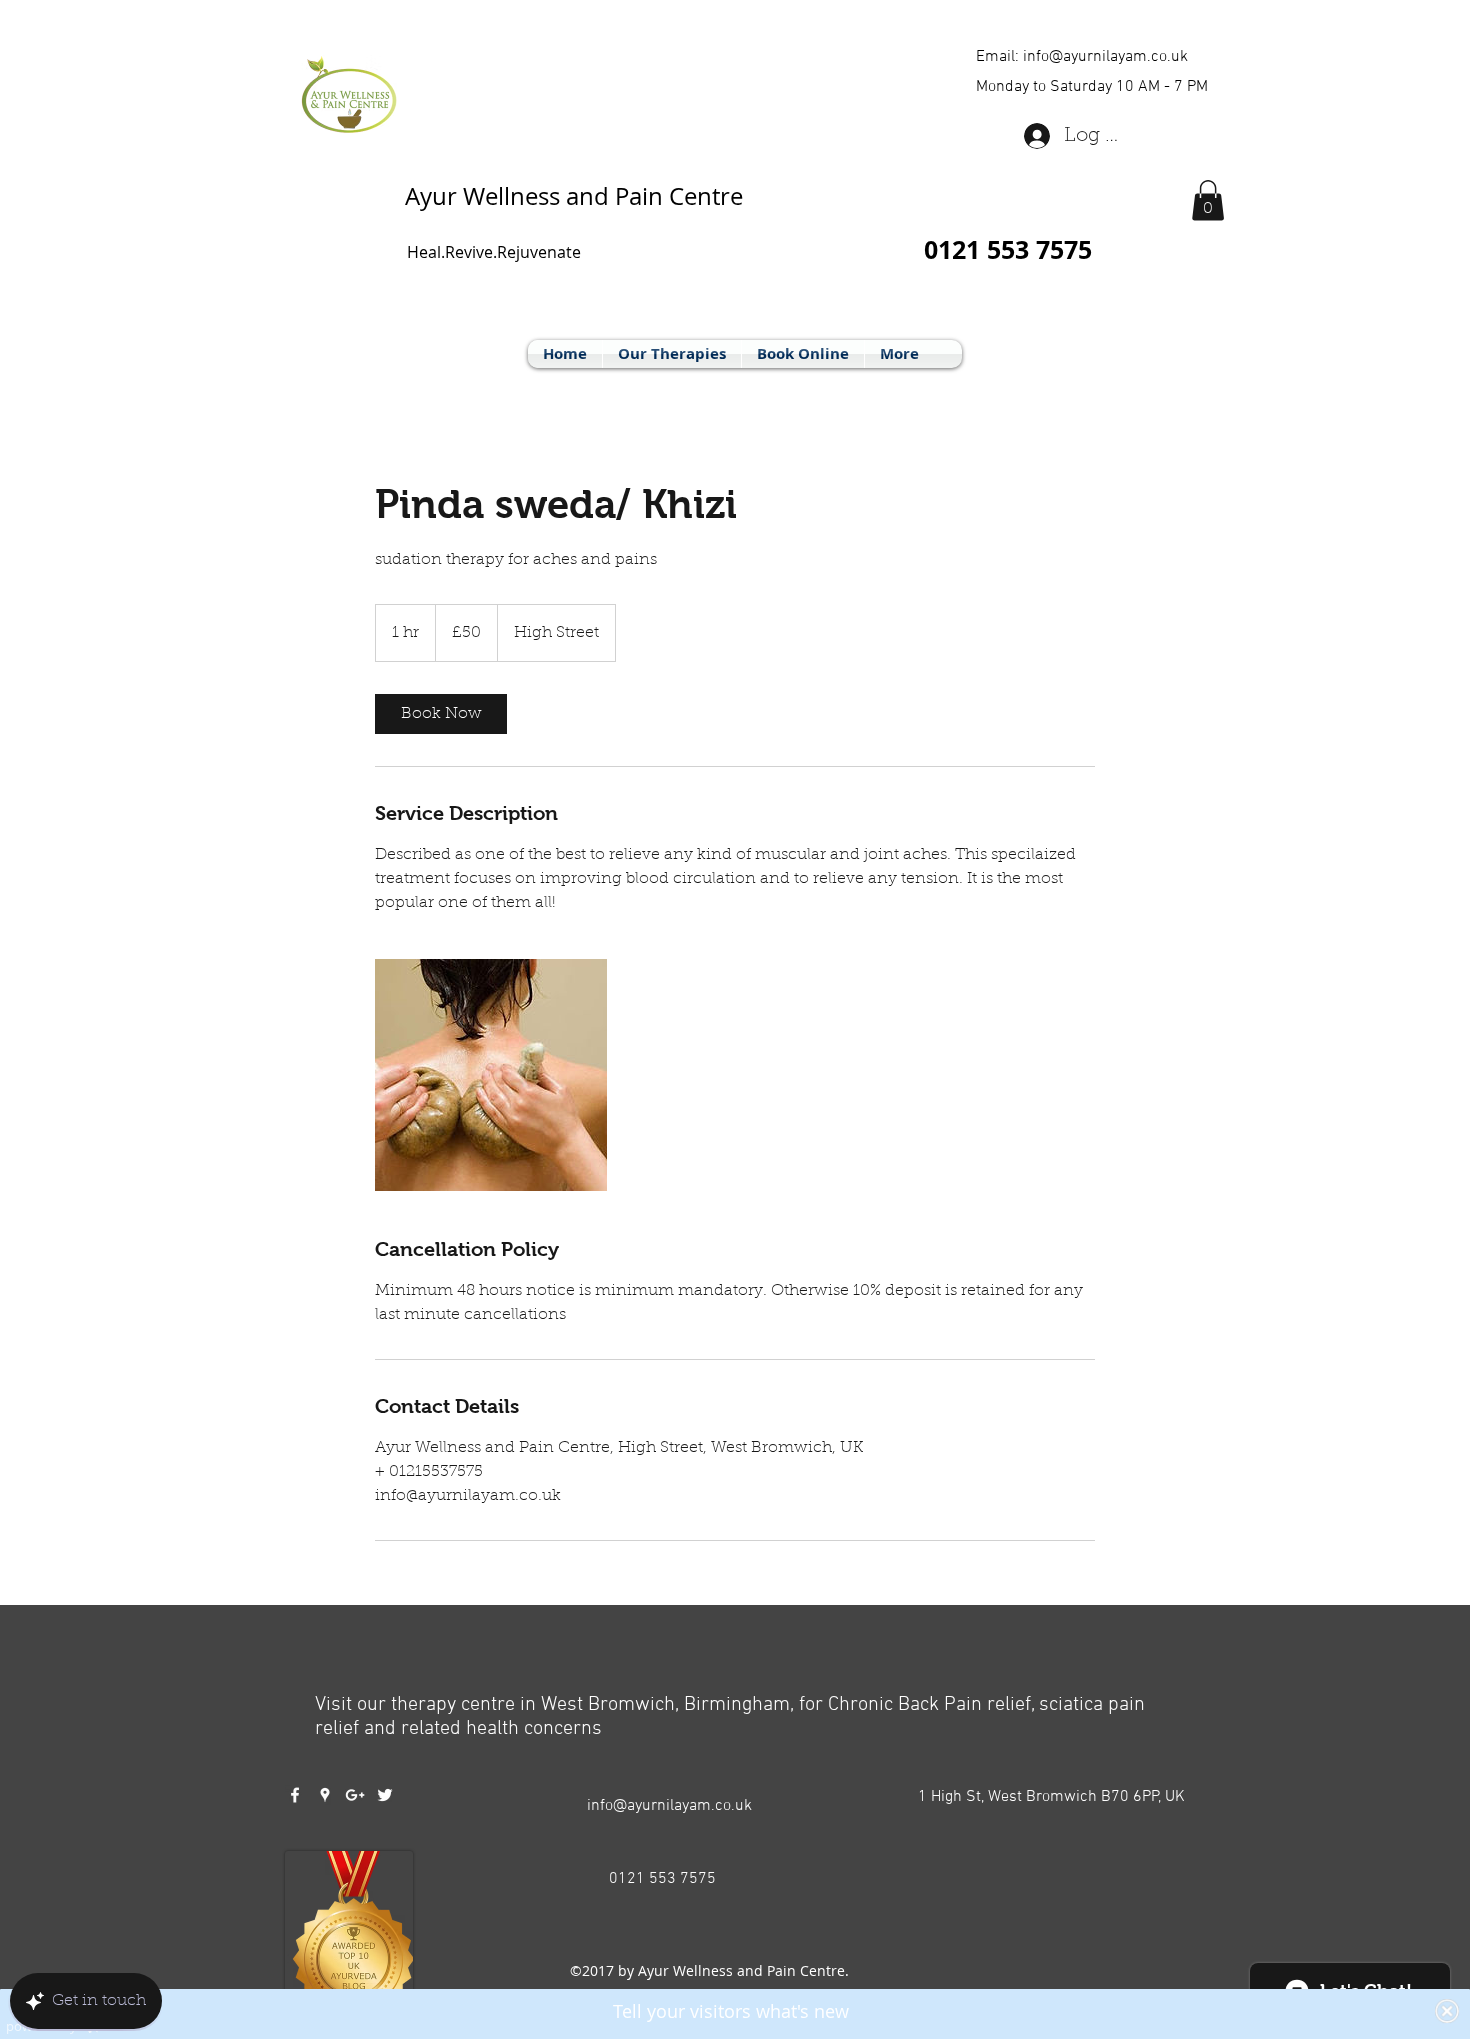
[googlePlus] (355, 1795)
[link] (441, 714)
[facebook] (295, 1795)
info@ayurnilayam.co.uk (1105, 57)
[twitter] (385, 1795)
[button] (1208, 200)
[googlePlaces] (325, 1795)
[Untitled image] (491, 1075)
